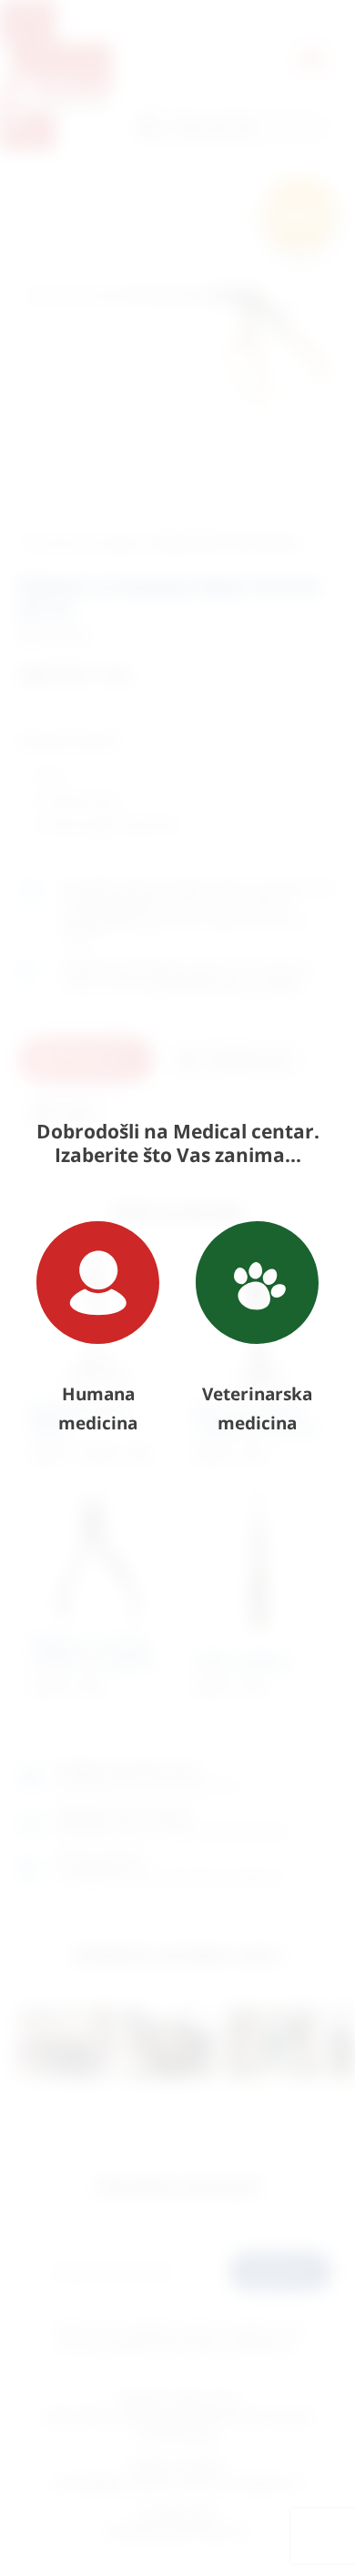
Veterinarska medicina (257, 1408)
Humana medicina (98, 1408)
